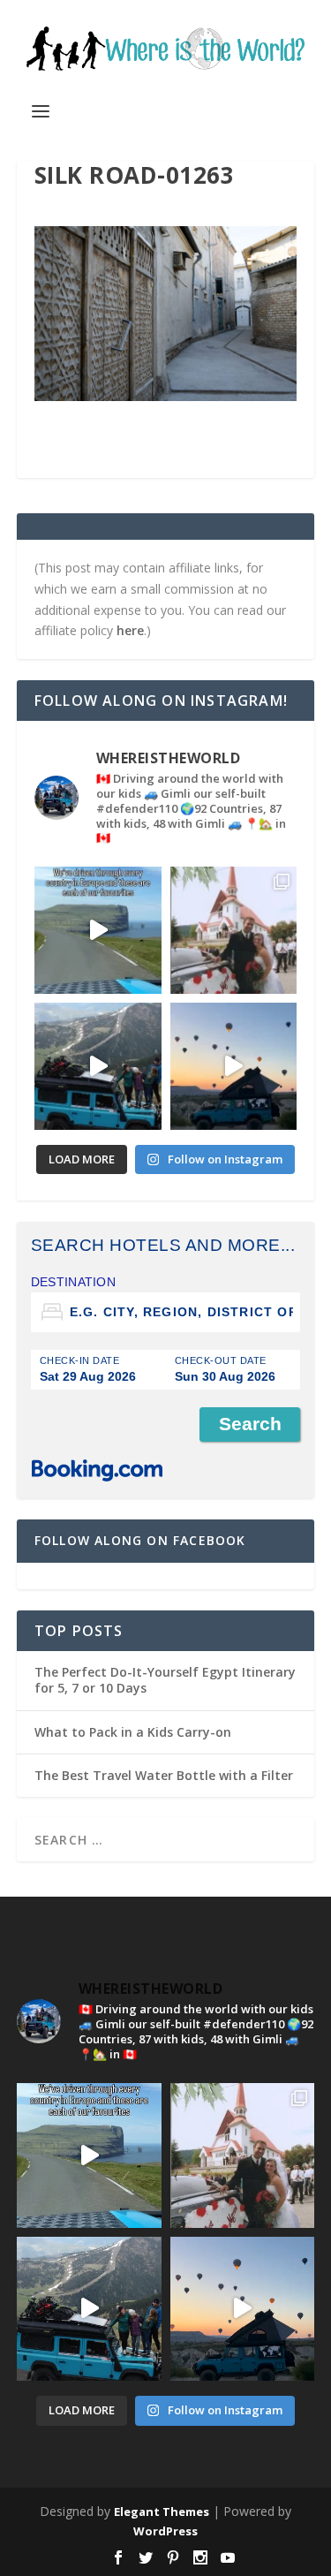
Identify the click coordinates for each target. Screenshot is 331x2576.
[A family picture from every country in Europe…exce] (98, 1066)
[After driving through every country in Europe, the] (98, 930)
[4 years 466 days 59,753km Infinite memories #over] (234, 1066)
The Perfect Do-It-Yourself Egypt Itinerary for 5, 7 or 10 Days (165, 1680)
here (130, 630)
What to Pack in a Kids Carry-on (133, 1732)
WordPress (165, 2531)
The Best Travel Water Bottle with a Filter (164, 1775)
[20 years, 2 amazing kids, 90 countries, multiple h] (234, 930)
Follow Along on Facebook (140, 1540)
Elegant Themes (162, 2512)
